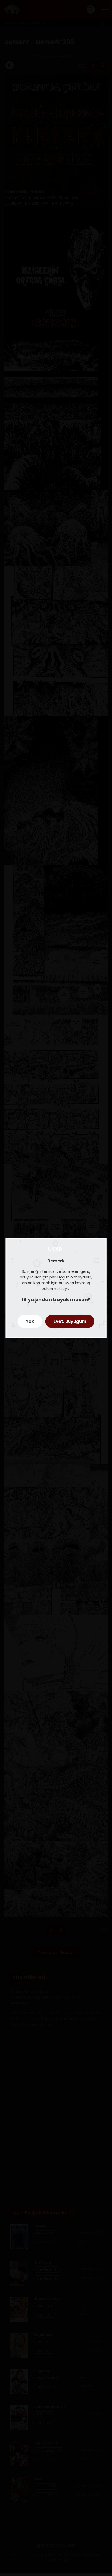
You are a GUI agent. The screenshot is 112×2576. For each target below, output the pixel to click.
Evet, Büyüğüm (70, 1321)
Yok (30, 1321)
